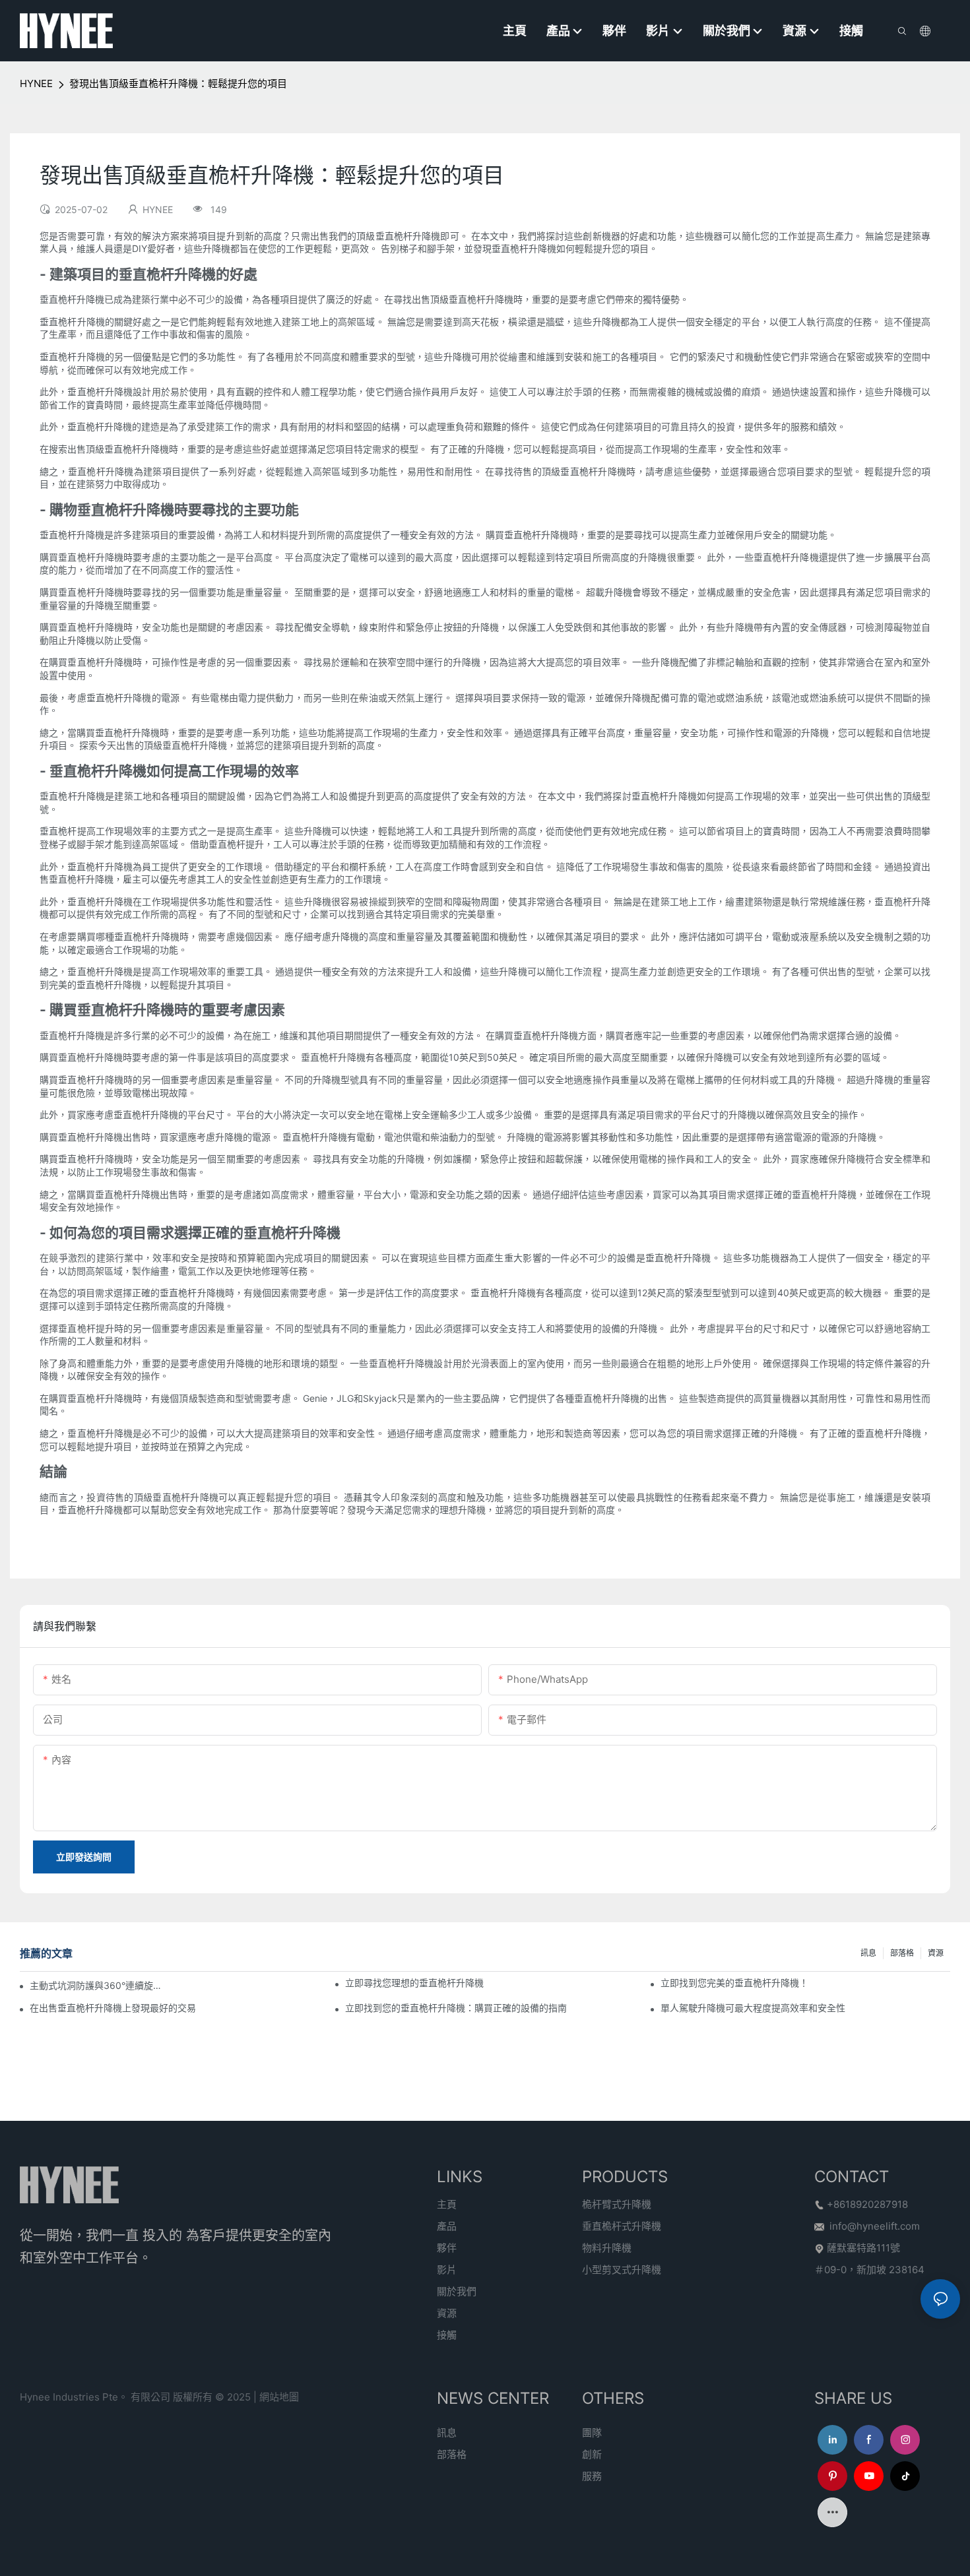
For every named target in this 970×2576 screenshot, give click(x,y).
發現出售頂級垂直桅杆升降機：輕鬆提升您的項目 (178, 83)
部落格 (902, 1953)
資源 (936, 1953)
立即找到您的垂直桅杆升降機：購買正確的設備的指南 (456, 2008)
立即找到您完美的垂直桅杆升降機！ (734, 1983)
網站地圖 (279, 2397)
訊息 (868, 1953)
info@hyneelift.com (875, 2226)
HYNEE (36, 83)
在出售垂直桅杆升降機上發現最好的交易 (113, 2008)
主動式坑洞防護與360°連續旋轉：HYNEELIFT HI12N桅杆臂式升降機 (100, 1985)
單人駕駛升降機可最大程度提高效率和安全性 (753, 2008)
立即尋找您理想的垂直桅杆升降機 (414, 1983)
